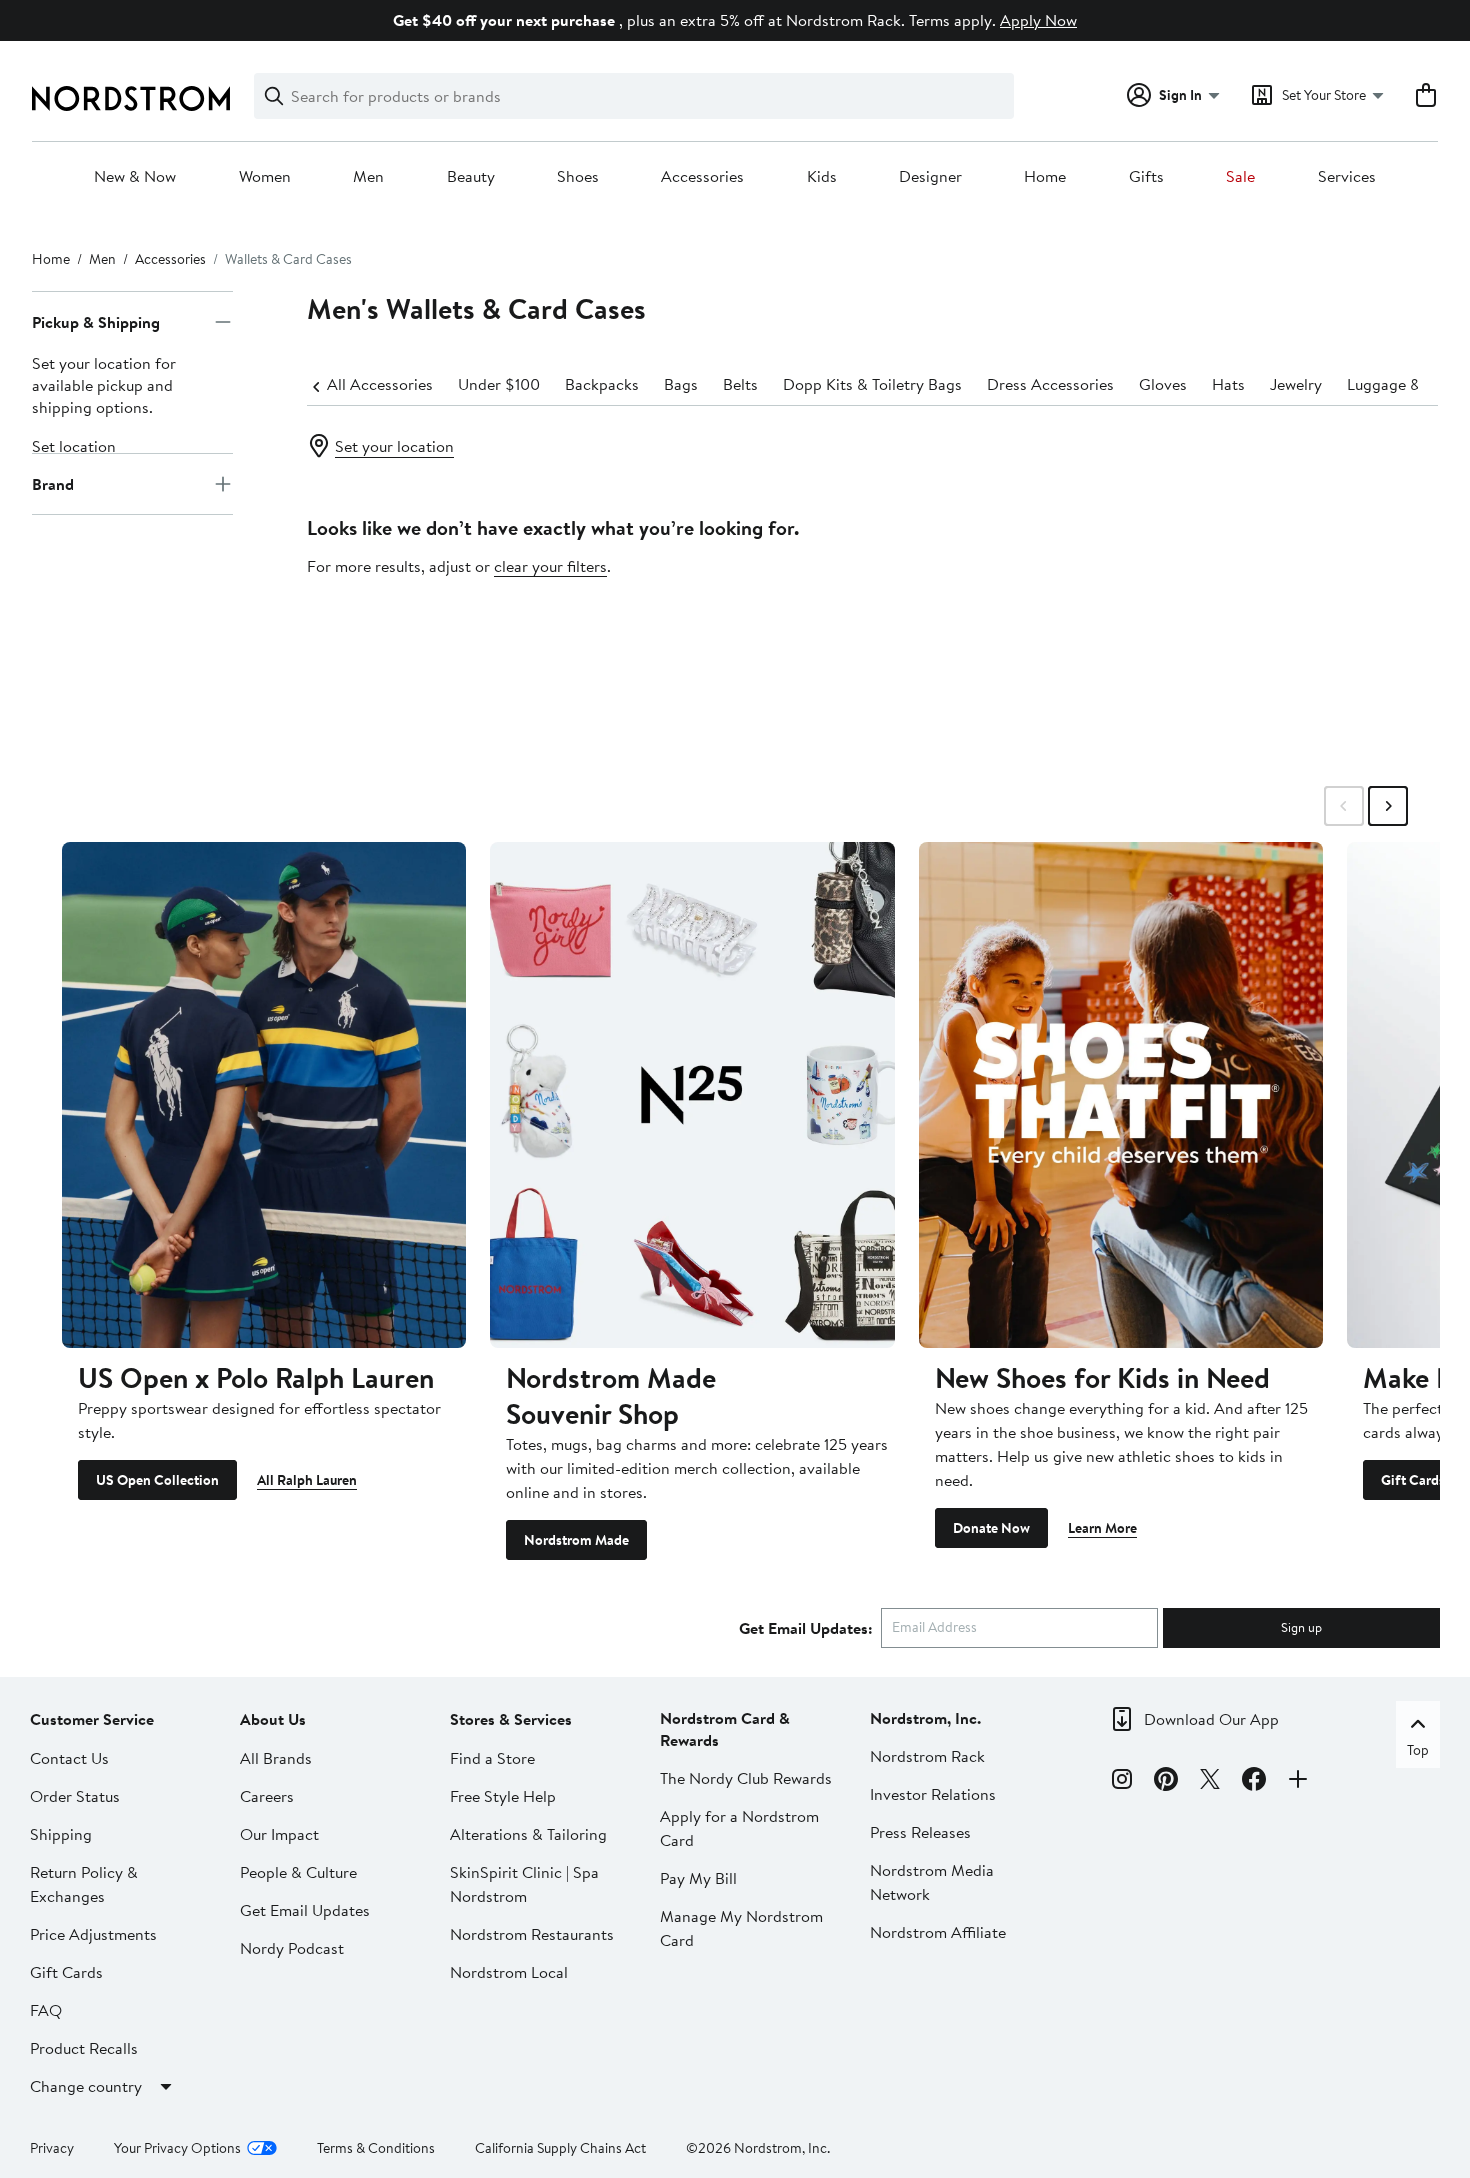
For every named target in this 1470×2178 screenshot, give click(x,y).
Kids (822, 177)
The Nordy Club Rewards (746, 1778)
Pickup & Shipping (96, 322)
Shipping (61, 1834)
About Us (273, 1719)
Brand (53, 484)
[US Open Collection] (264, 1094)
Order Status (75, 1796)
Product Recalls (84, 2048)
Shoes (578, 177)
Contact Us (69, 1758)
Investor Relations (933, 1794)
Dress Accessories (1050, 384)
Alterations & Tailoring (528, 1834)
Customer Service (92, 1719)
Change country (86, 2086)
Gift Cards (1413, 1480)
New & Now (135, 177)
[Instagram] (1122, 1782)
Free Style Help (503, 1796)
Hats (1228, 384)
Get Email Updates (305, 1910)
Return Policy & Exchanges (84, 1884)
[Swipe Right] (1388, 806)
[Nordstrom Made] (692, 1094)
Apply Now (1038, 20)
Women (265, 177)
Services (1347, 177)
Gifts (1146, 177)
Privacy (52, 2148)
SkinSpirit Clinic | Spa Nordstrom (524, 1884)
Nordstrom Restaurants (532, 1934)
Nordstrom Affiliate (938, 1932)
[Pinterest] (1166, 1782)
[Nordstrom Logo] (131, 98)
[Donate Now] (1121, 1094)
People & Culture (298, 1872)
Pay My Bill (698, 1878)
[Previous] (317, 385)
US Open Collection (157, 1480)
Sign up (1301, 1627)
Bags (681, 384)
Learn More (1102, 1528)
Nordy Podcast (292, 1948)
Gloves (1163, 384)
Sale (1240, 177)
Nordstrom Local (509, 1972)
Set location (74, 446)
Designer (930, 177)
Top (1418, 1750)
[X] (1210, 1782)
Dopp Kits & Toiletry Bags (872, 384)
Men (368, 177)
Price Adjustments (93, 1934)
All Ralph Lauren (307, 1480)
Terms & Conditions (376, 2148)
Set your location (394, 446)
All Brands (276, 1758)
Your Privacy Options (177, 2148)
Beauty (471, 177)
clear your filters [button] (550, 566)
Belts (740, 384)
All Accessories (380, 384)
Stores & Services (511, 1719)
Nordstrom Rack (927, 1756)
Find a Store (492, 1758)
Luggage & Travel (1406, 384)
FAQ (46, 2010)
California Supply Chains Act (560, 2148)
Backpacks (602, 384)
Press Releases (920, 1832)
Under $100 (499, 384)
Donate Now (991, 1528)
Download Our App (1211, 1719)
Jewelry (1296, 384)
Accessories (702, 177)
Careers (267, 1796)
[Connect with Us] (1298, 1782)
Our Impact (279, 1834)
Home (1045, 177)
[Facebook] (1254, 1782)
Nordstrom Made (576, 1540)
